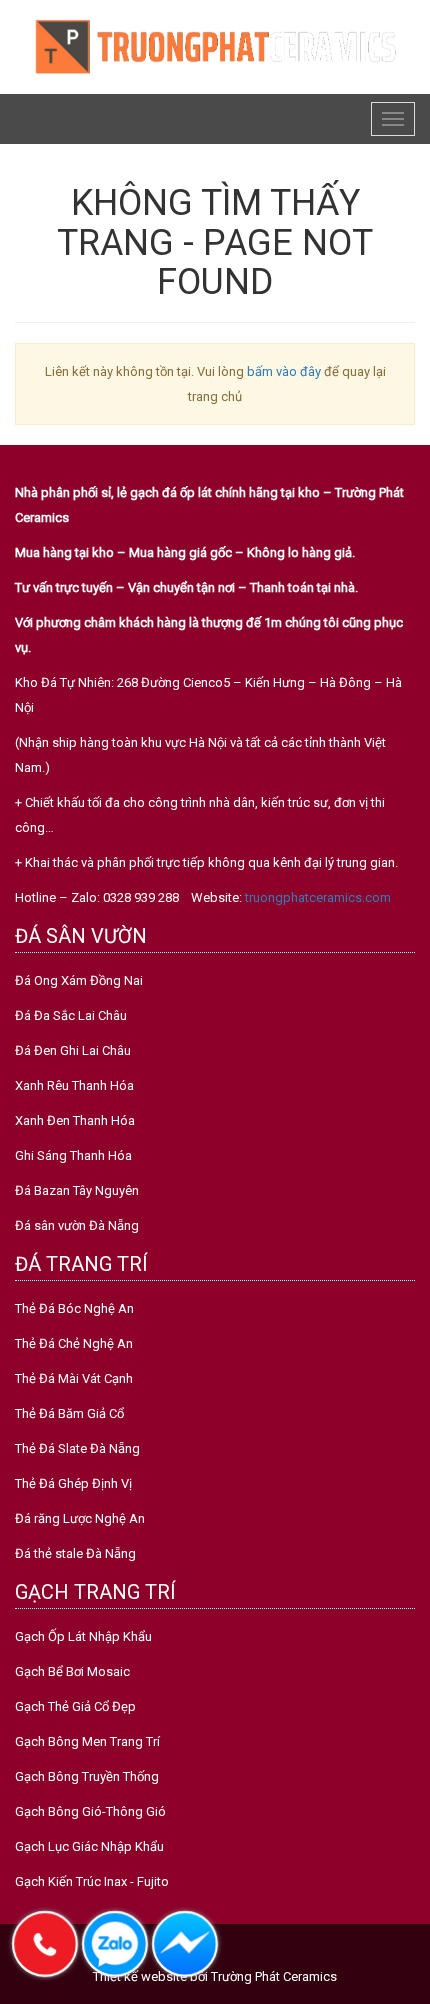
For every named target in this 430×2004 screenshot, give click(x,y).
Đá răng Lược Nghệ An (80, 1518)
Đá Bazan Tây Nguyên (77, 1190)
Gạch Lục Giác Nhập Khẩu (89, 1846)
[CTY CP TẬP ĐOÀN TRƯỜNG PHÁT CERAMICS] (215, 45)
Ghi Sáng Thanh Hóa (73, 1155)
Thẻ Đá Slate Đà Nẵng (77, 1448)
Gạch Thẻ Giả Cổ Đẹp (75, 1706)
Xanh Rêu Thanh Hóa (74, 1085)
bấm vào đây (284, 371)
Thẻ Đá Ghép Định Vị (73, 1483)
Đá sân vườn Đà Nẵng (77, 1225)
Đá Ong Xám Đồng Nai (79, 980)
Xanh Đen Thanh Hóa (75, 1120)
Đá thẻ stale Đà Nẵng (75, 1553)
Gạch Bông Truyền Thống (87, 1776)
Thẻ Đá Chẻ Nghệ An (74, 1343)
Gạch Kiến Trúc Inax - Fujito (92, 1881)
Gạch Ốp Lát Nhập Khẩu (83, 1636)
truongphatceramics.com (318, 897)
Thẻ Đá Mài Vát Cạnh (74, 1378)
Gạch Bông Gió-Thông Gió (90, 1811)
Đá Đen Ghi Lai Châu (73, 1050)
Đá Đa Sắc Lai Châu (71, 1015)
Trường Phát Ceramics (274, 1976)
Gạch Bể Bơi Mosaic (72, 1671)
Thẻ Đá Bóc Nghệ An (74, 1308)
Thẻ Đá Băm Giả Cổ (69, 1413)
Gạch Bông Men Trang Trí (87, 1741)
